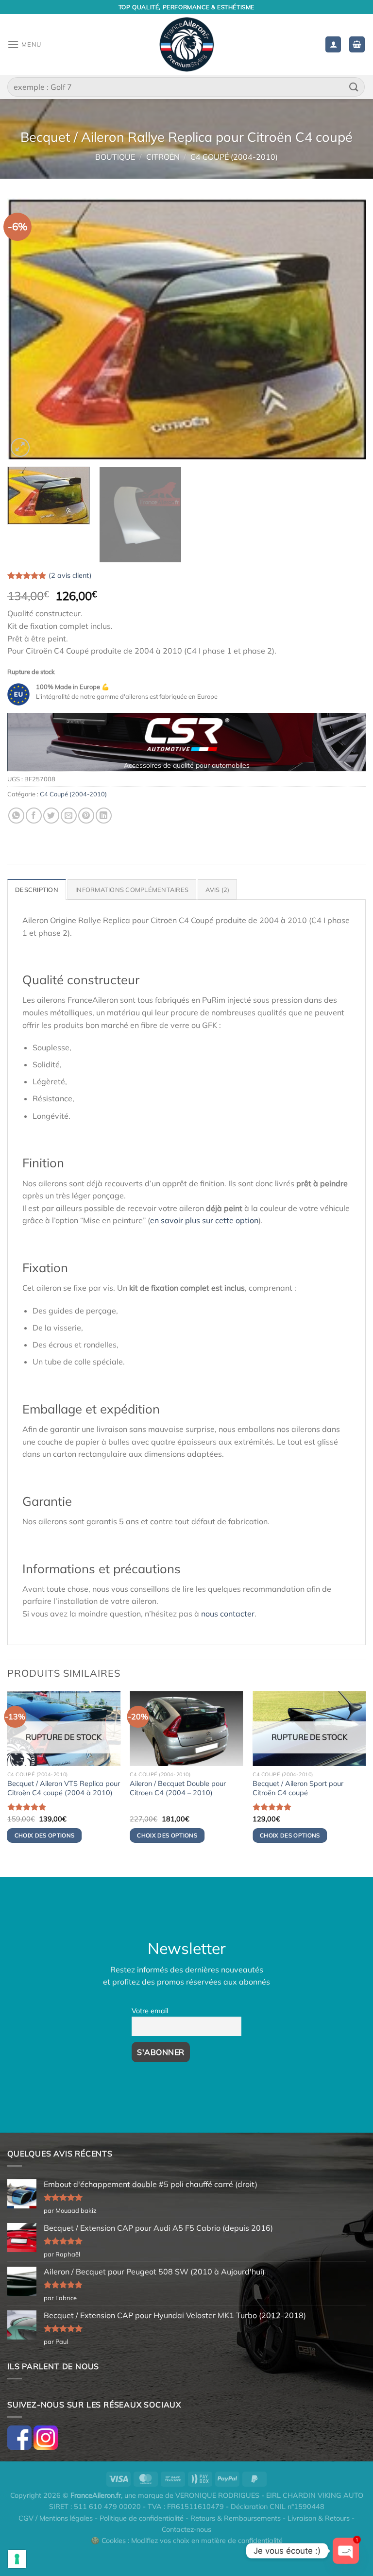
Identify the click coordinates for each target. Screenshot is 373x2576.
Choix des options (45, 1835)
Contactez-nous (186, 2529)
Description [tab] (37, 890)
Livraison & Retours (319, 2518)
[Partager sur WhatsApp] (16, 816)
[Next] (346, 329)
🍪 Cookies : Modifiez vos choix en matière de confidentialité (187, 2541)
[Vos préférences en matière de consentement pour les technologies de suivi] (17, 2559)
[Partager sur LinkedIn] (104, 816)
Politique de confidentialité (142, 2518)
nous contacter (228, 1614)
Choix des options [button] (167, 1835)
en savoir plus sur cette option (204, 1220)
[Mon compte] (333, 44)
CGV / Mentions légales (56, 2518)
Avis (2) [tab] (217, 890)
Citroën (163, 157)
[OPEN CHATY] (346, 2551)
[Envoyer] (354, 87)
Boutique (115, 157)
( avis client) (70, 575)
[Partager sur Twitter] (51, 816)
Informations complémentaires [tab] (132, 890)
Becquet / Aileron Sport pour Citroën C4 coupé (298, 1788)
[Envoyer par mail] (69, 816)
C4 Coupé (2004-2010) (234, 157)
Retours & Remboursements (236, 2518)
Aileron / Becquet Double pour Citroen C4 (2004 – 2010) (178, 1788)
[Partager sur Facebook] (34, 816)
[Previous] (27, 329)
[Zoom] (20, 447)
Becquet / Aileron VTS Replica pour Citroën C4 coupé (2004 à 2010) (64, 1788)
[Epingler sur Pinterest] (86, 816)
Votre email (150, 2011)
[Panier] (357, 44)
